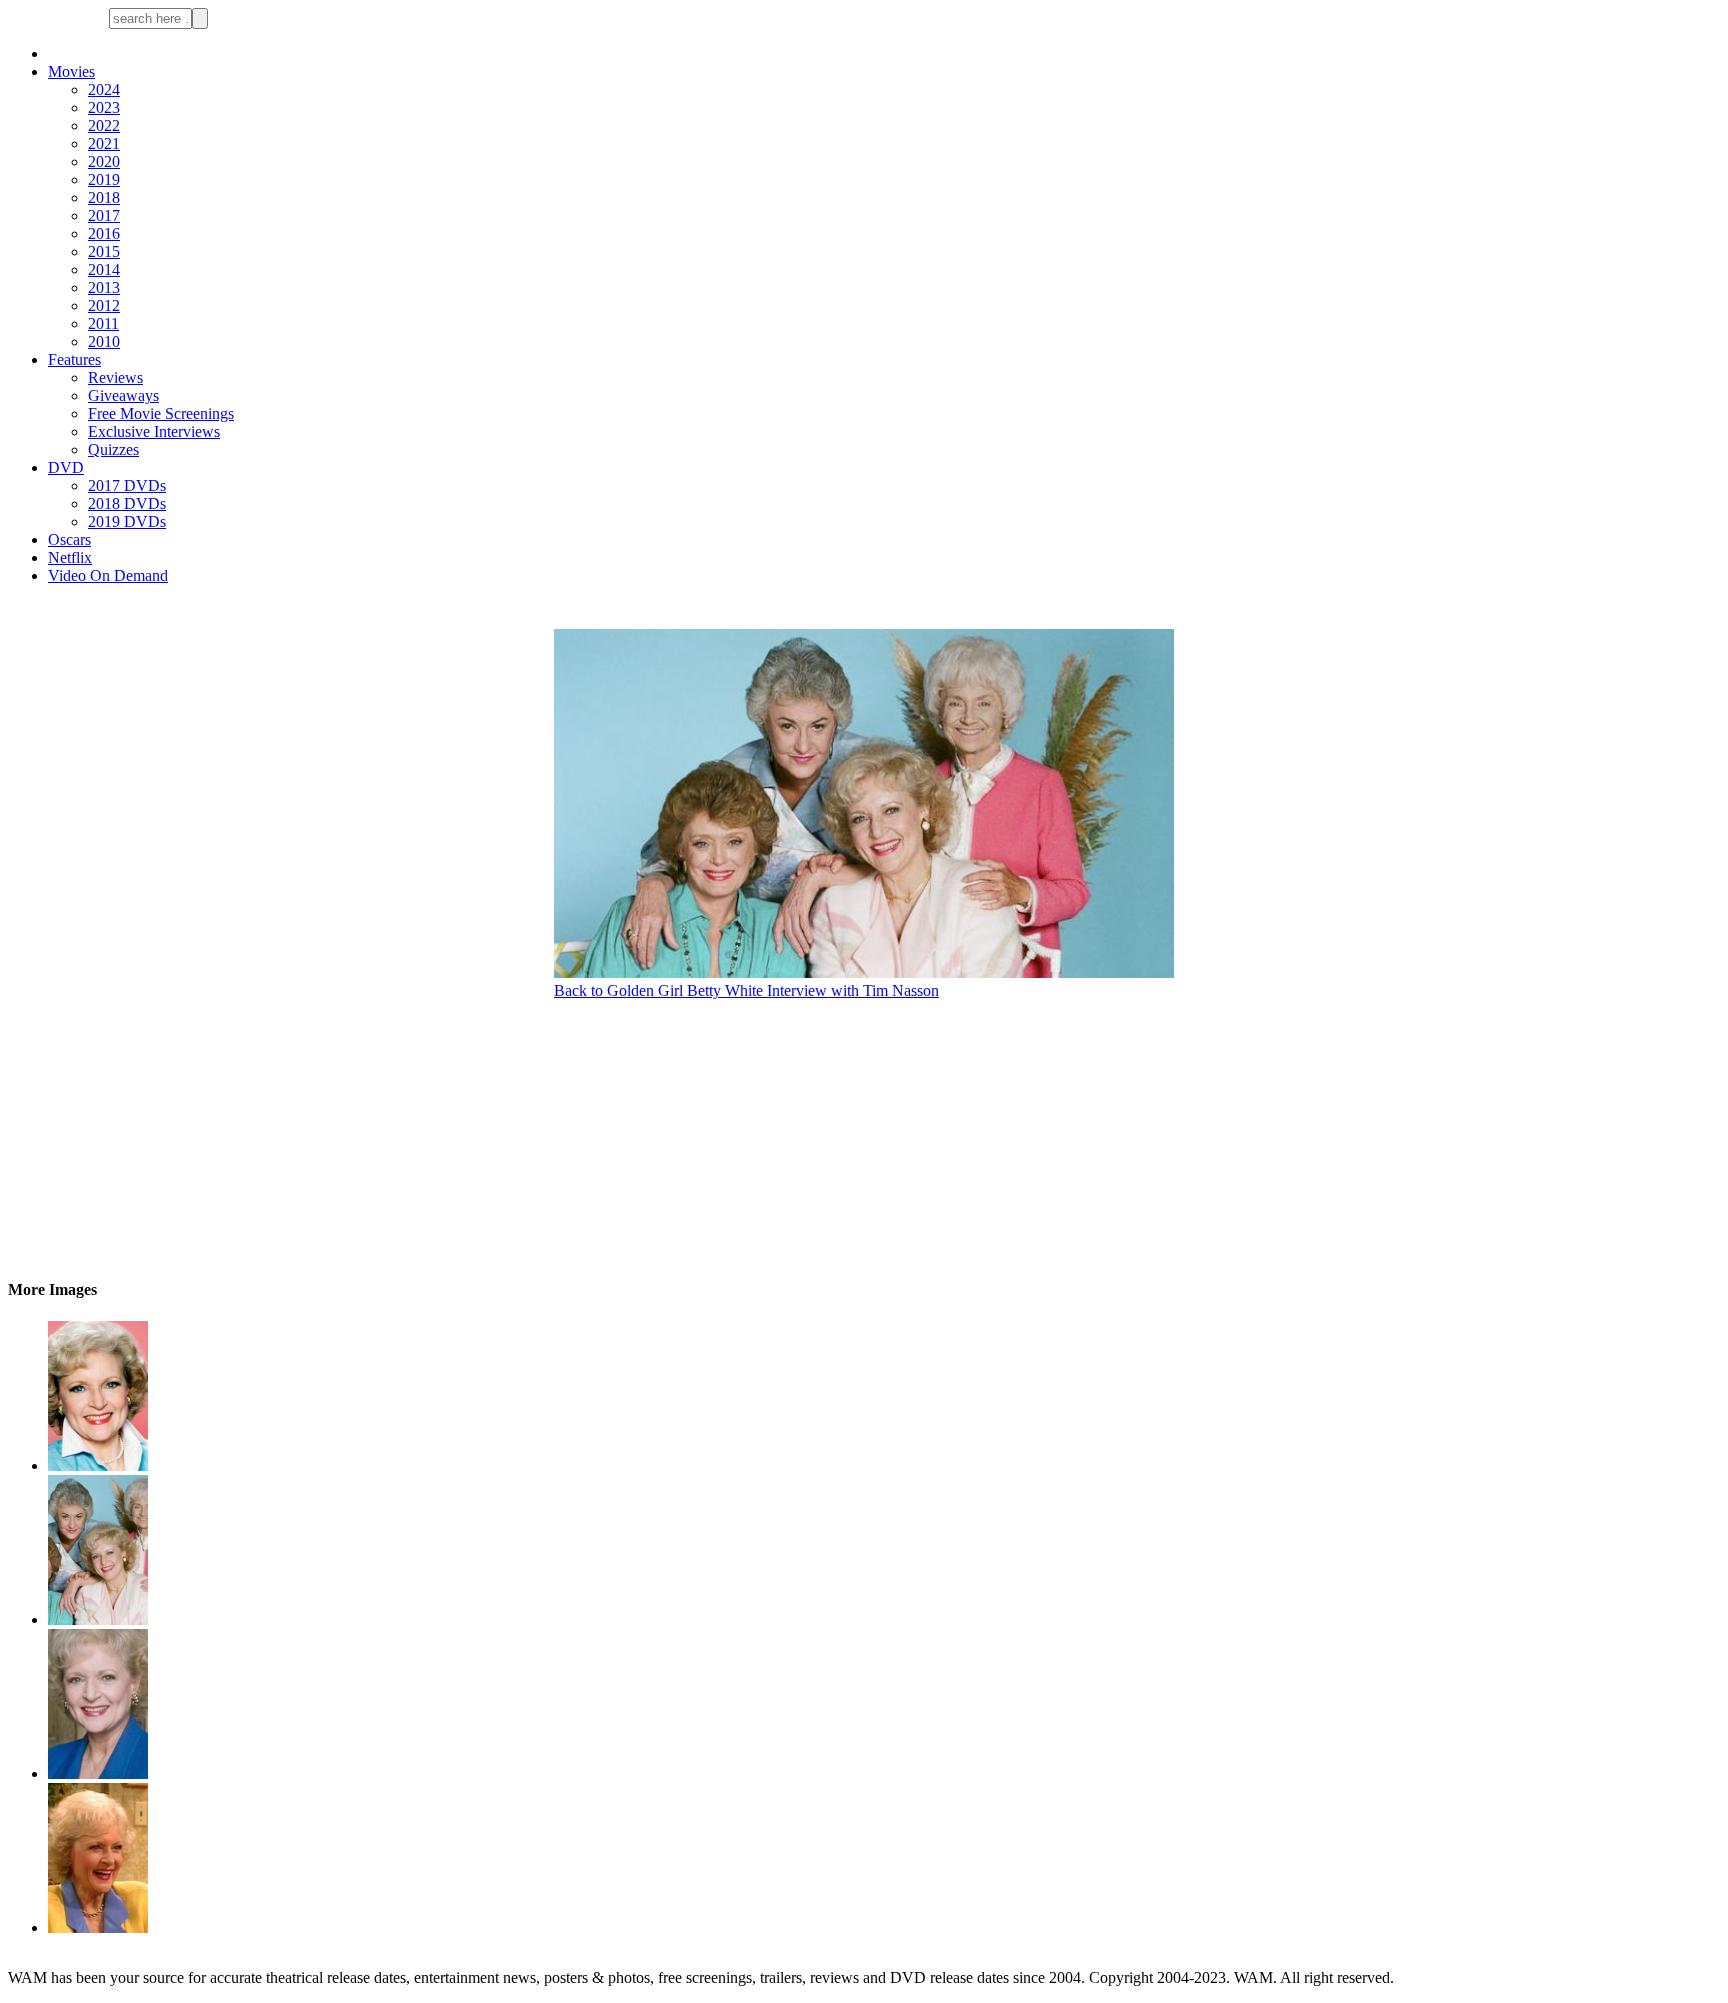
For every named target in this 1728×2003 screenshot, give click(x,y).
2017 (104, 215)
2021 (104, 143)
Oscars (69, 539)
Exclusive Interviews (154, 431)
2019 (104, 179)
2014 (104, 269)
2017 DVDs (127, 485)
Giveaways (123, 395)
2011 (103, 323)
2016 (104, 233)
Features (74, 359)
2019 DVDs (127, 521)
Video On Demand (108, 575)
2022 (104, 125)
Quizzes (113, 449)
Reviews (115, 377)
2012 (104, 305)
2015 (104, 251)
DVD (66, 467)
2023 (104, 107)
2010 (104, 341)
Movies (71, 71)
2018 (104, 197)
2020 (104, 161)
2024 (104, 89)
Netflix (70, 557)
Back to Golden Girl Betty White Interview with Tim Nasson (746, 990)
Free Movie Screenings (161, 413)
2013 (104, 287)
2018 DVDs (127, 503)
